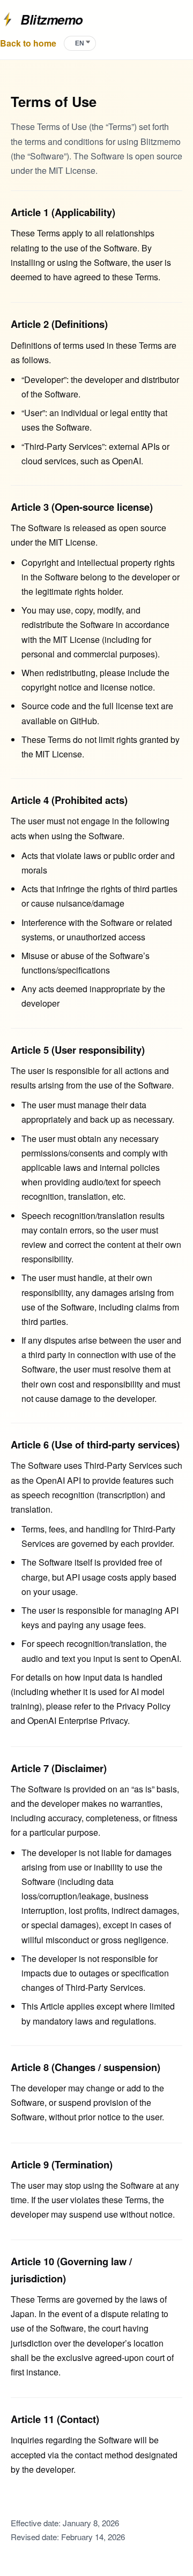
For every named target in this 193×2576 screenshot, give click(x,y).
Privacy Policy (143, 1706)
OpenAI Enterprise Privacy (77, 1720)
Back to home (28, 43)
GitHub (84, 721)
